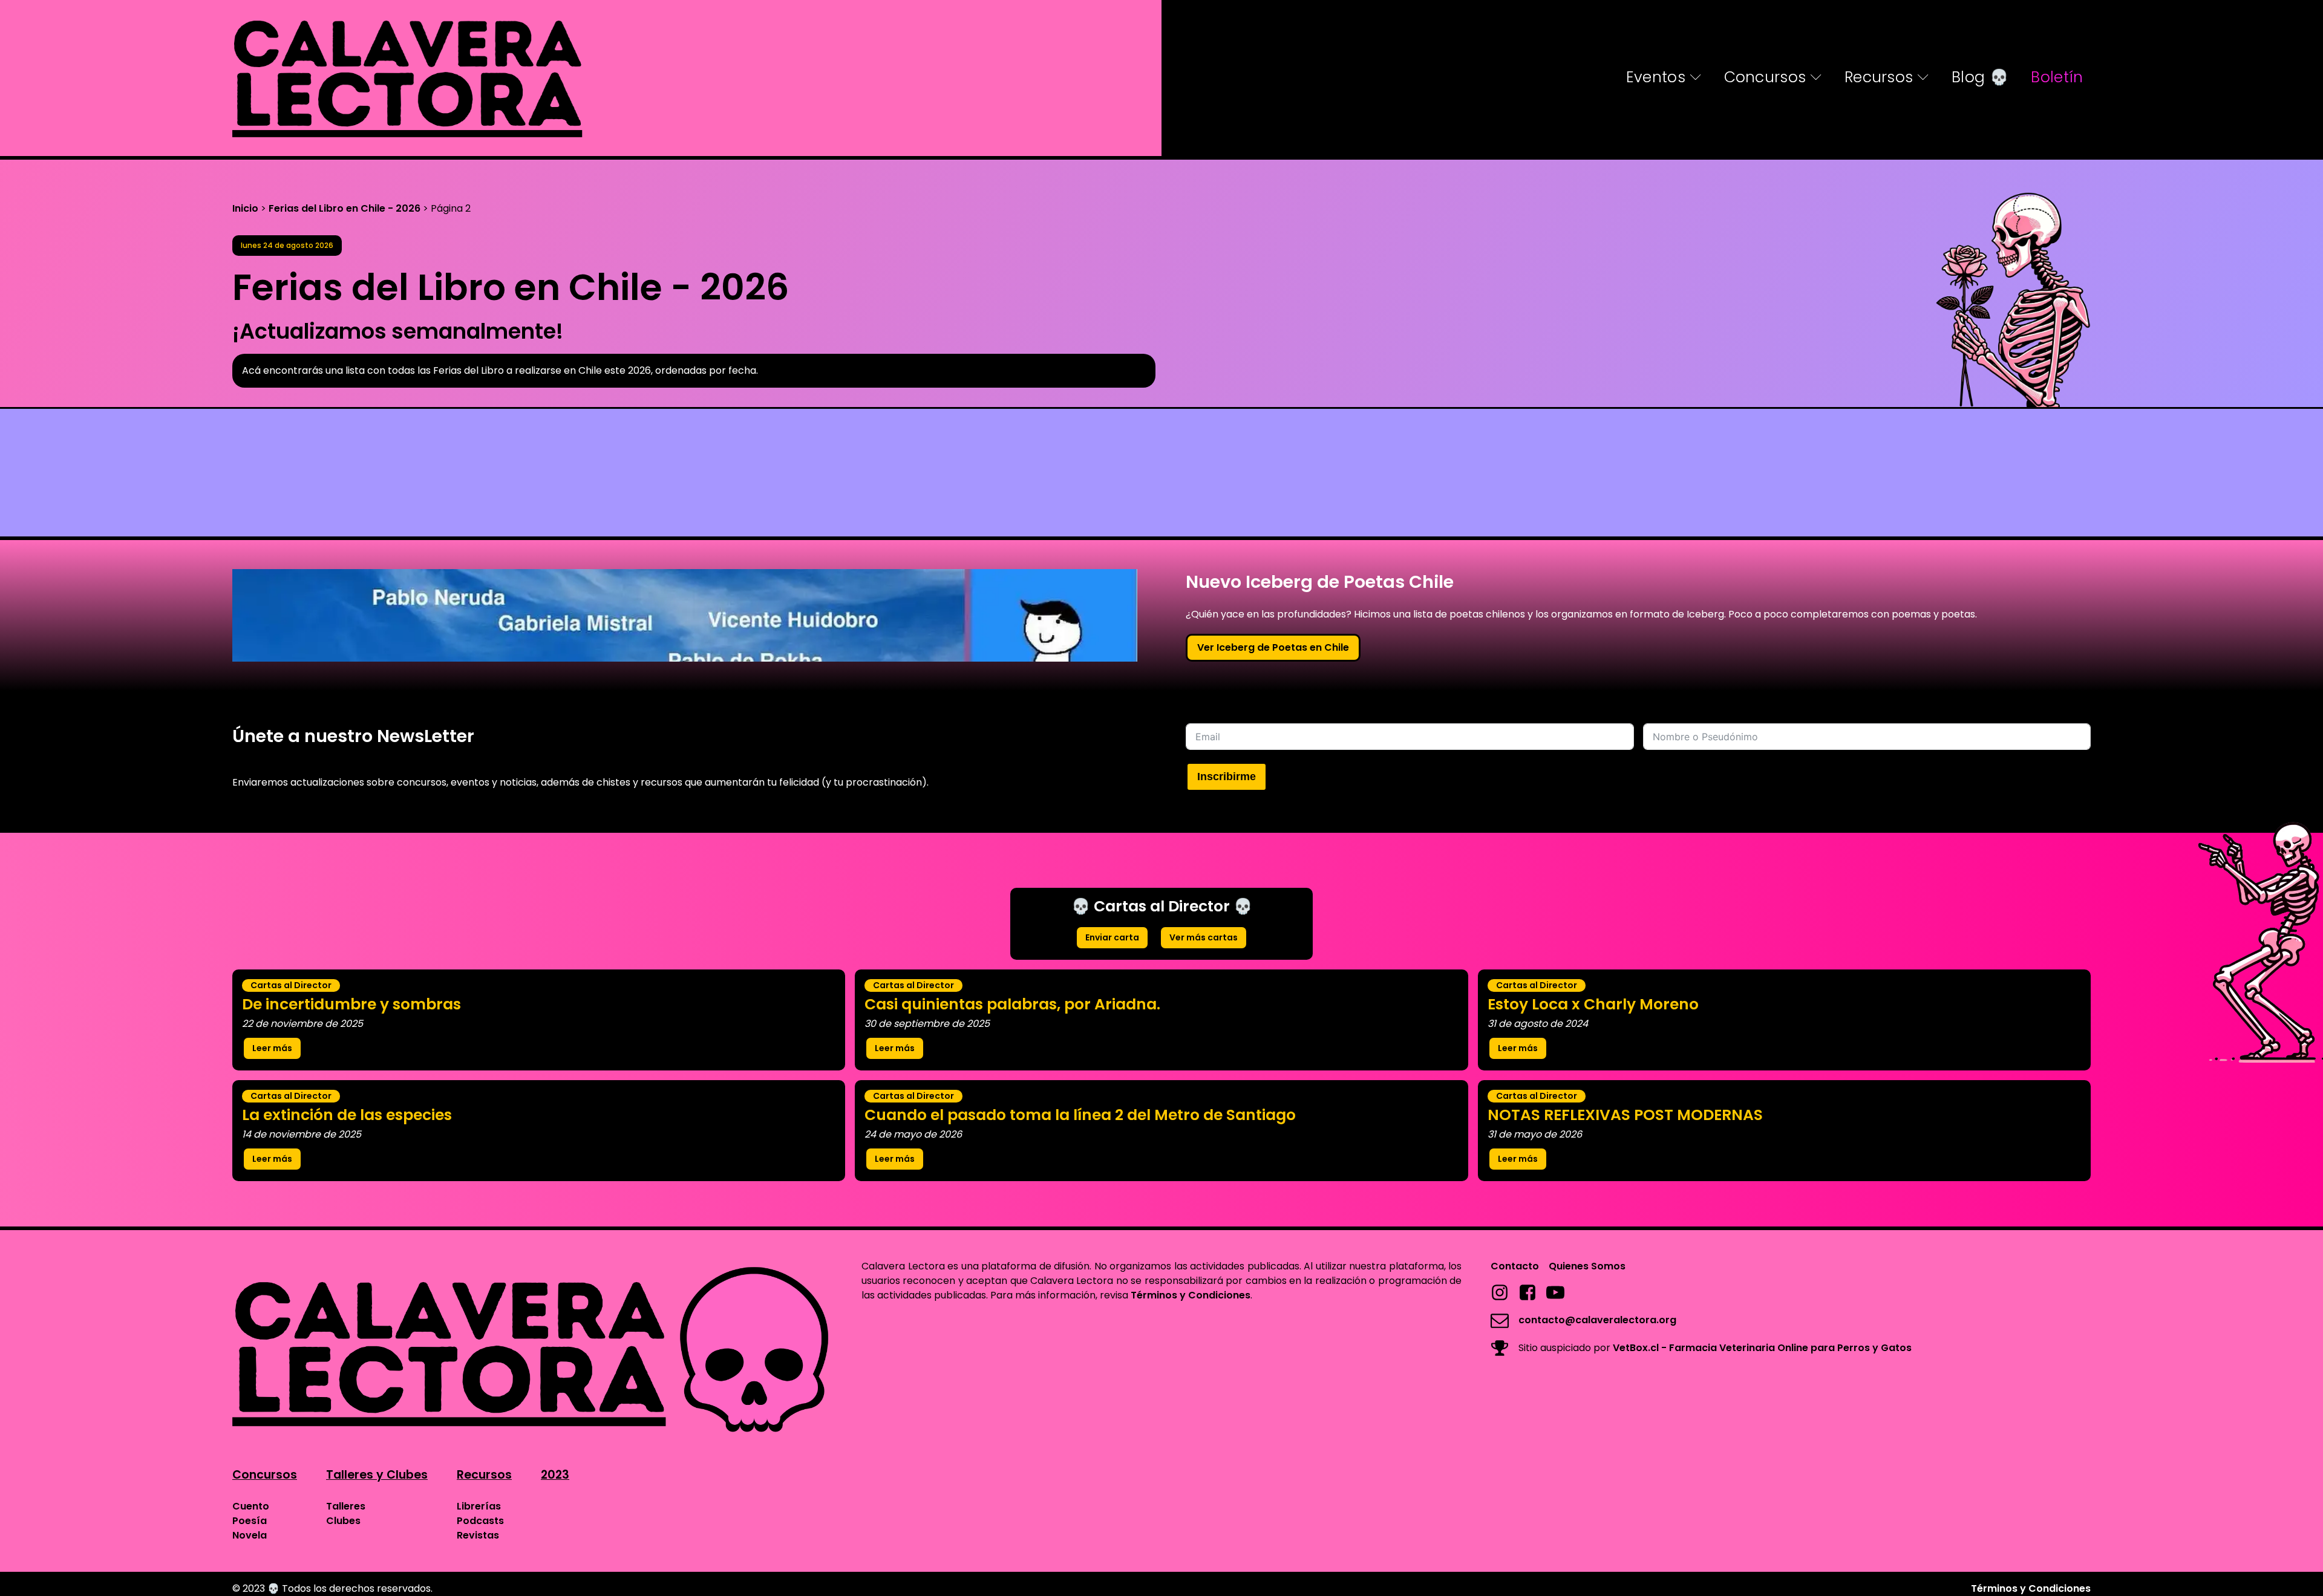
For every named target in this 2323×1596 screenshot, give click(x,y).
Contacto (1515, 1266)
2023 (555, 1475)
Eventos (1656, 77)
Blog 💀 (1980, 77)
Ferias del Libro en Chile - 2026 (345, 208)
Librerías (479, 1506)
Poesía (250, 1521)
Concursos (1765, 77)
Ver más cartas (1204, 937)
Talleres (346, 1506)
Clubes (343, 1521)
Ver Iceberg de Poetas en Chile (1273, 647)
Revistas (478, 1535)
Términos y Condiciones (1191, 1295)
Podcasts (480, 1521)
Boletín (2057, 77)
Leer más (272, 1048)
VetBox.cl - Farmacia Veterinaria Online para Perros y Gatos (1762, 1348)
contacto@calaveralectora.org (1597, 1320)
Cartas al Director (291, 985)
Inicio (245, 208)
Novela (250, 1535)
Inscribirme (1227, 777)
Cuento (251, 1506)
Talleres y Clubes (377, 1475)
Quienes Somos (1587, 1266)
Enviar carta (1112, 937)
